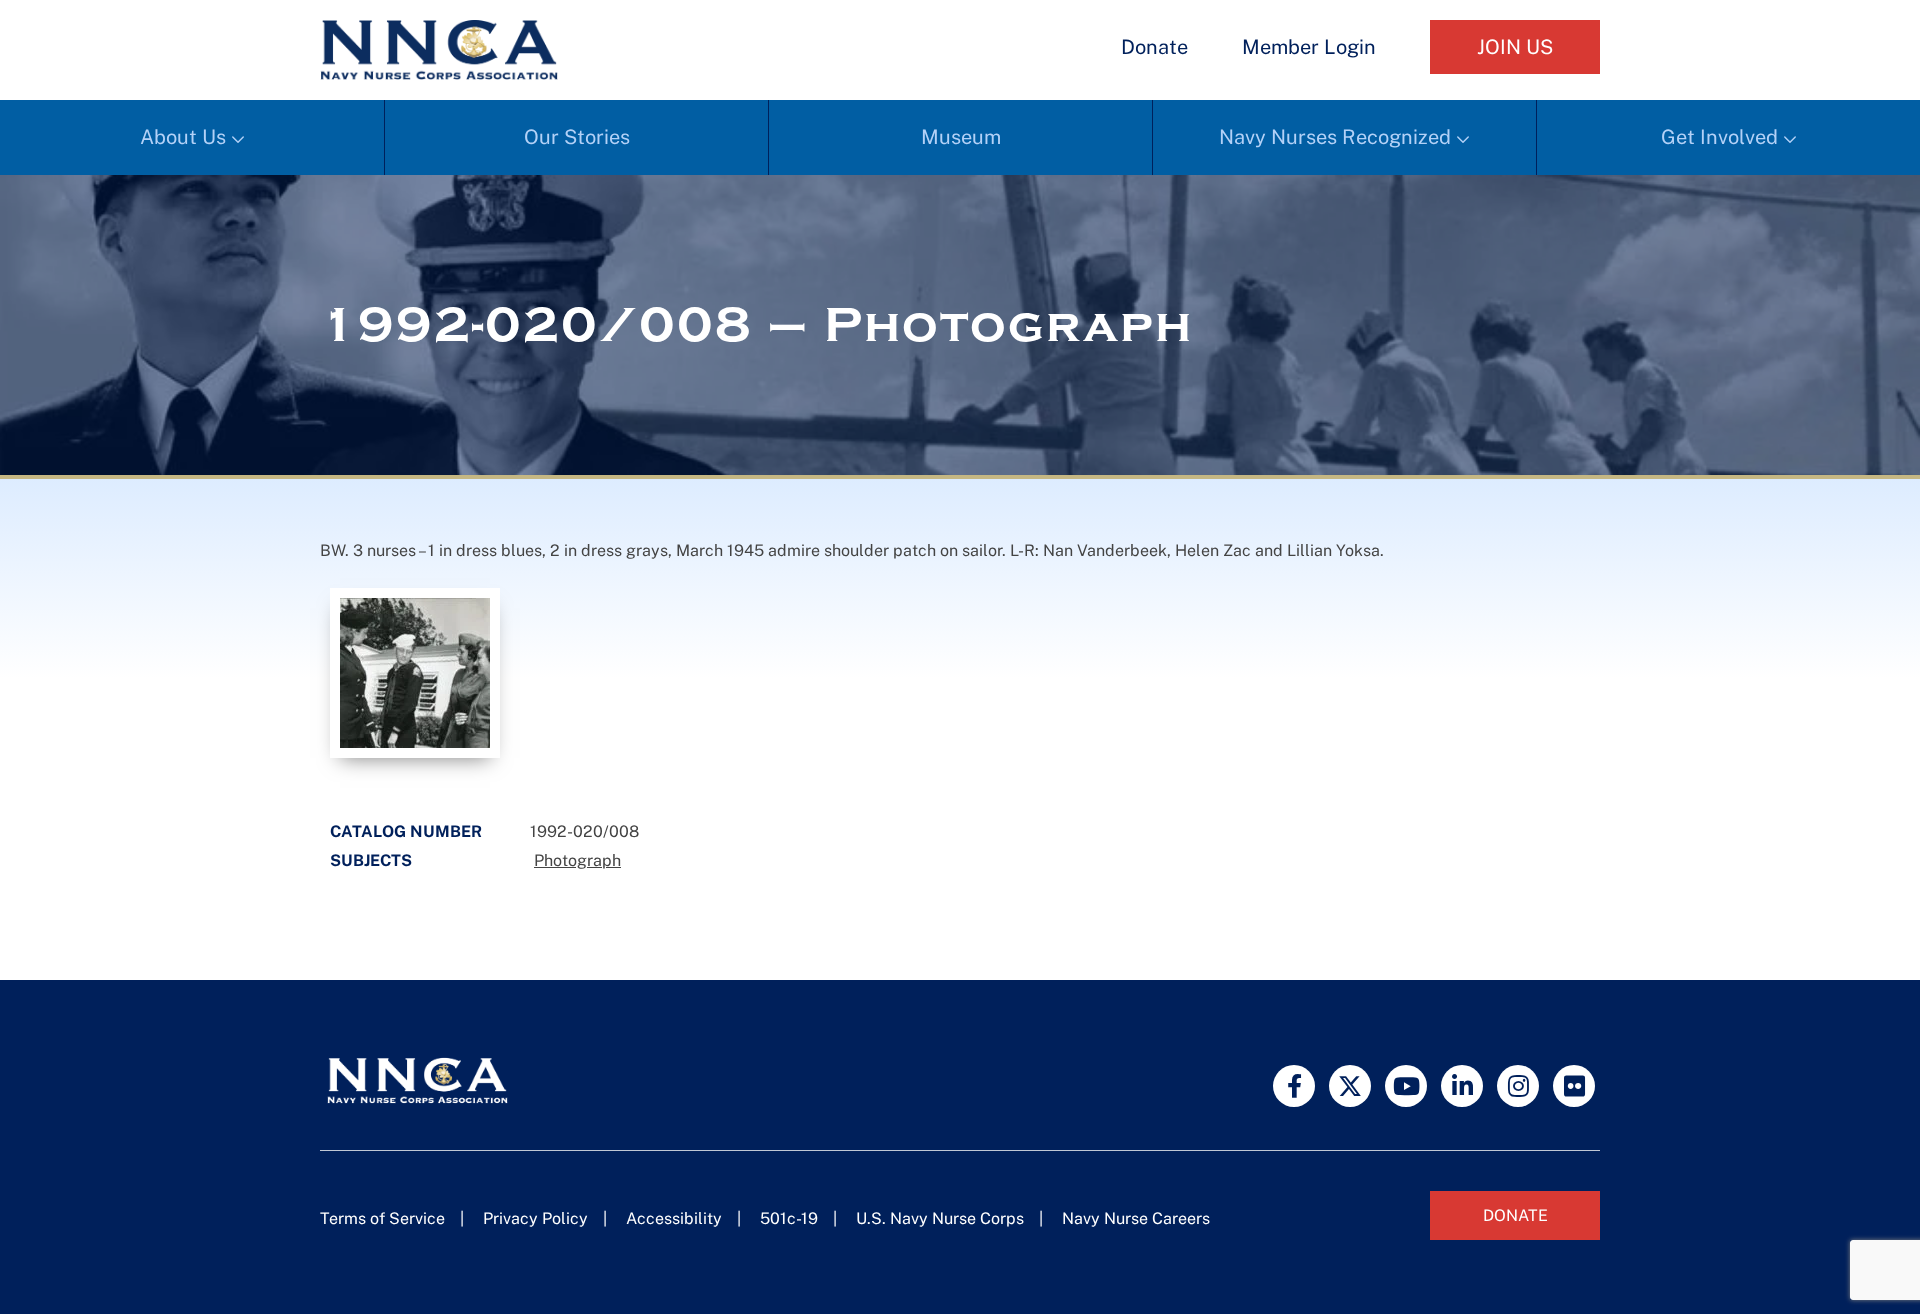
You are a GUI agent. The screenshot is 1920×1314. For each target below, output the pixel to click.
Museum (961, 137)
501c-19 (789, 1218)
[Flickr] (1574, 1086)
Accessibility (674, 1218)
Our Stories (577, 137)
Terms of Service (382, 1218)
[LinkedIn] (1462, 1086)
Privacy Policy (535, 1218)
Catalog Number (406, 831)
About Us (183, 137)
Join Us (1515, 47)
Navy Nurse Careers (1136, 1218)
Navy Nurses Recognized (1335, 137)
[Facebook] (1294, 1086)
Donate (1154, 47)
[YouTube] (1406, 1086)
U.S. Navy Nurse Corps (940, 1218)
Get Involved (1719, 137)
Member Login (1309, 47)
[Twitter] (1350, 1086)
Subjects (371, 860)
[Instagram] (1518, 1086)
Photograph (577, 860)
